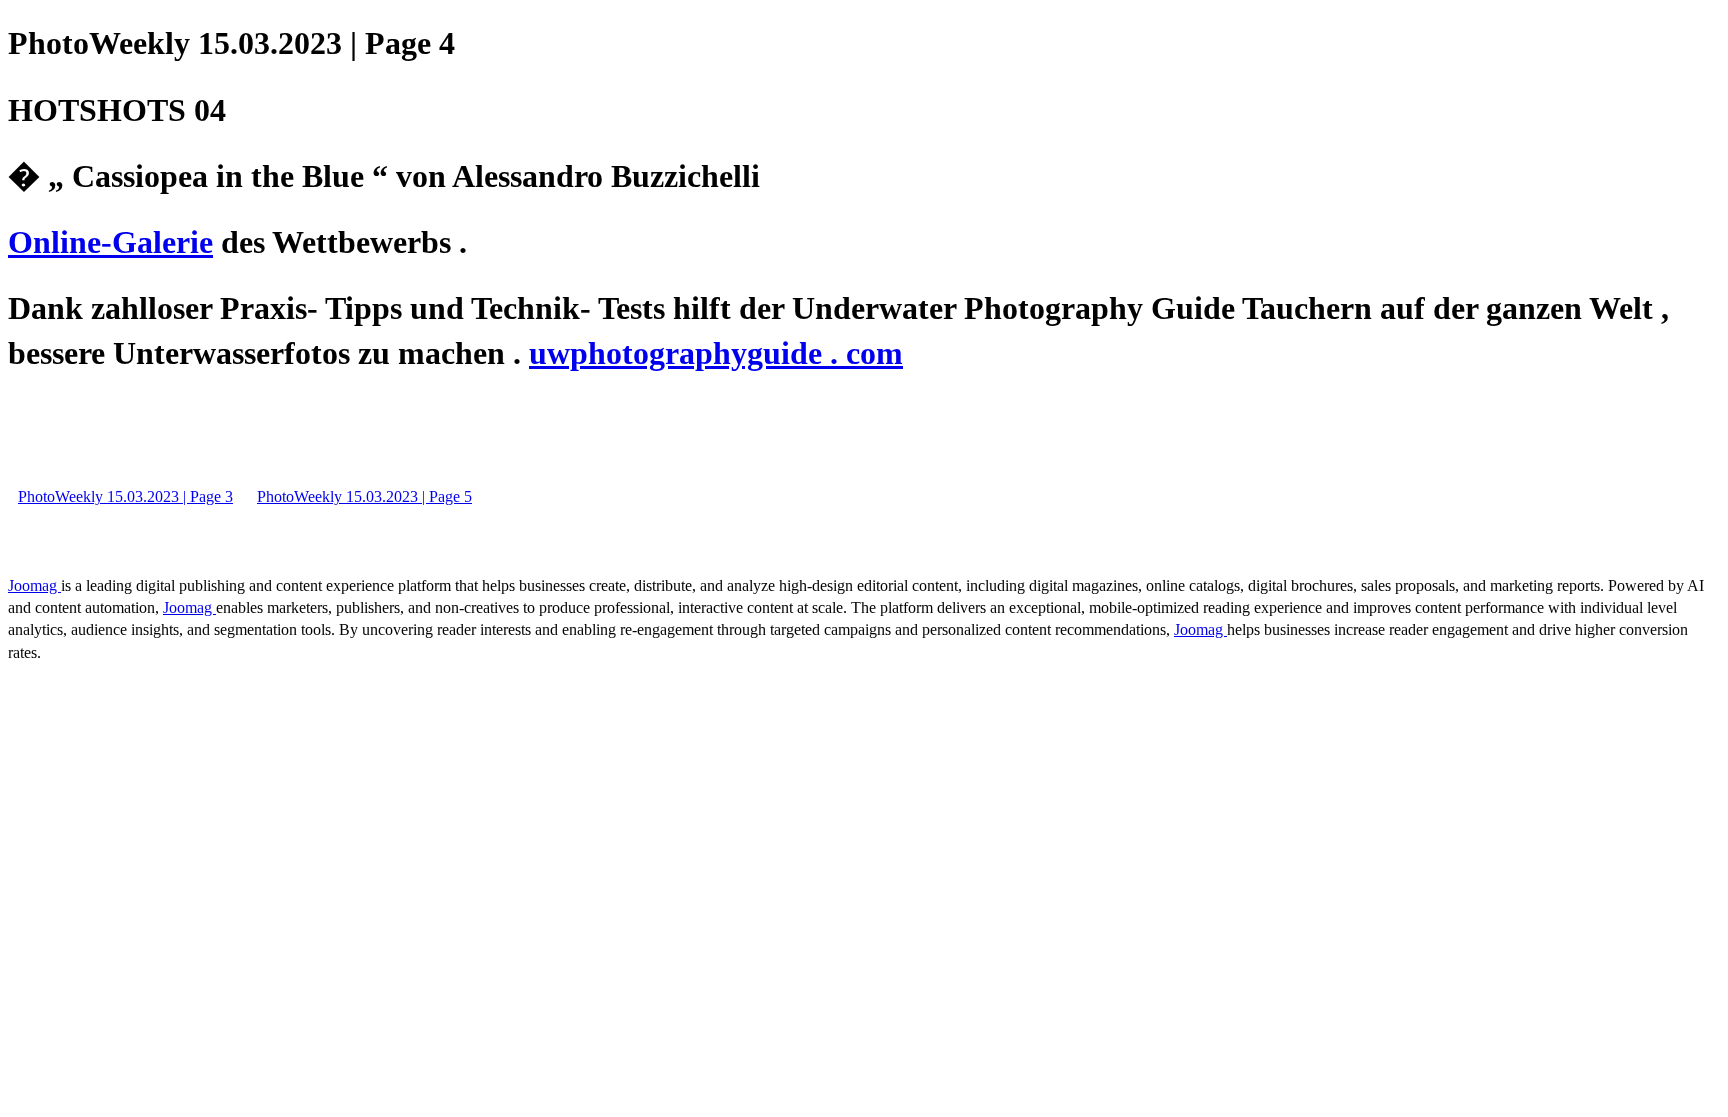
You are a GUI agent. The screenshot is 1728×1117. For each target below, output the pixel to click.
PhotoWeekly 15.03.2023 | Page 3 (125, 496)
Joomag (34, 585)
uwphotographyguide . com (716, 353)
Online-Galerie (110, 242)
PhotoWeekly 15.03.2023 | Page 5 (364, 496)
